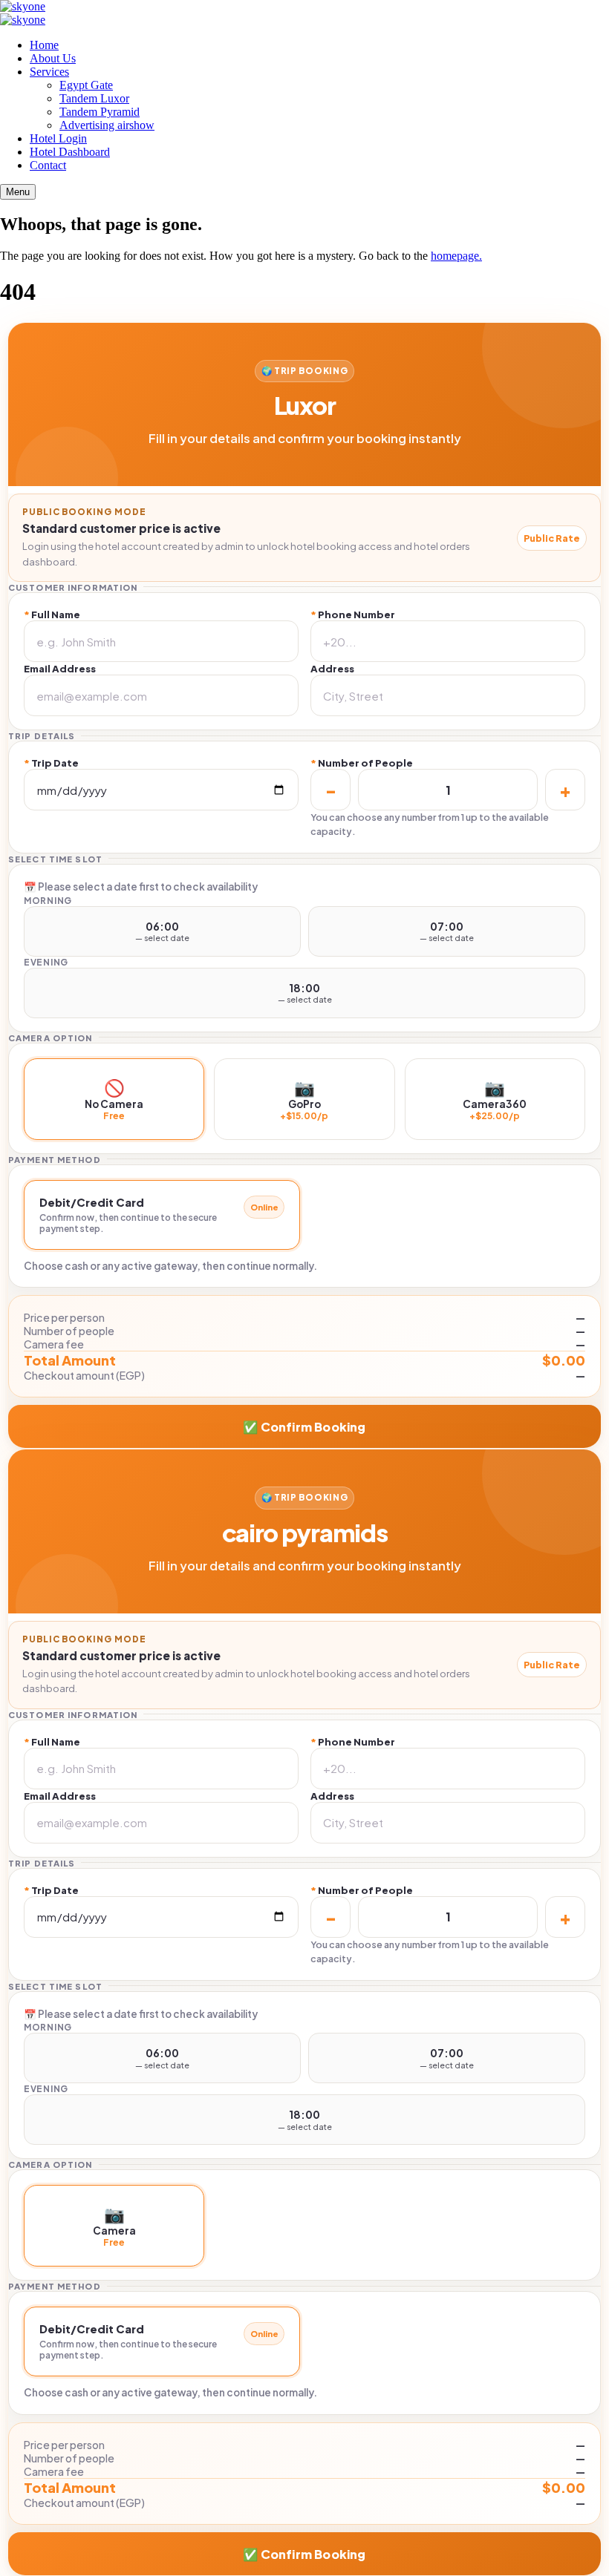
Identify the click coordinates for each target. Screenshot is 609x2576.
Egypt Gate (86, 85)
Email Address (60, 668)
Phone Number (353, 614)
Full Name (52, 614)
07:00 (447, 931)
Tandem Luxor (94, 98)
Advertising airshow (107, 125)
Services (49, 72)
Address (332, 668)
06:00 (162, 931)
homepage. (456, 256)
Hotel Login (58, 138)
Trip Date (51, 763)
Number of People (362, 763)
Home (44, 45)
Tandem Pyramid (100, 112)
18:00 (305, 993)
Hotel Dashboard (70, 152)
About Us (53, 58)
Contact (48, 165)
